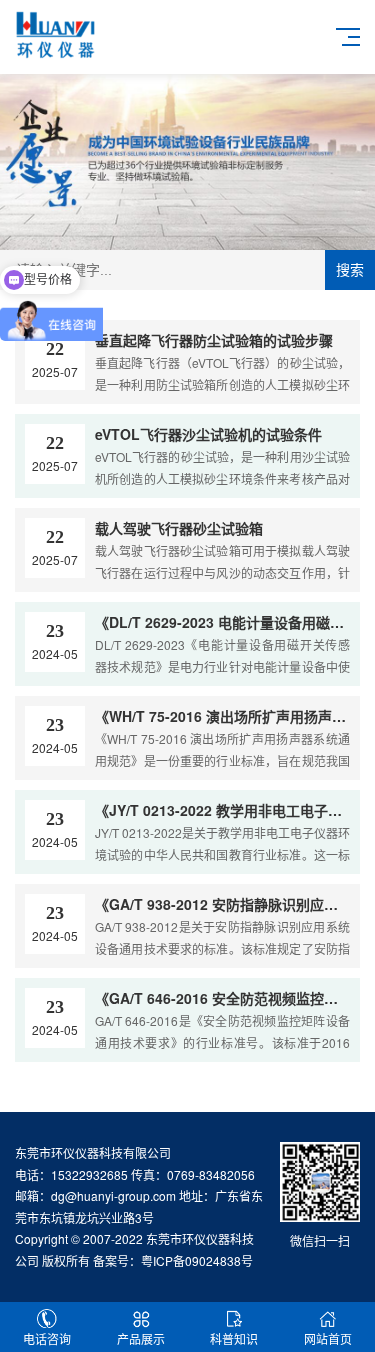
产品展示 (141, 1338)
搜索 (350, 270)
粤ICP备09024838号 (197, 1260)
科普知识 (234, 1338)
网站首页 (328, 1338)
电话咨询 (47, 1338)
